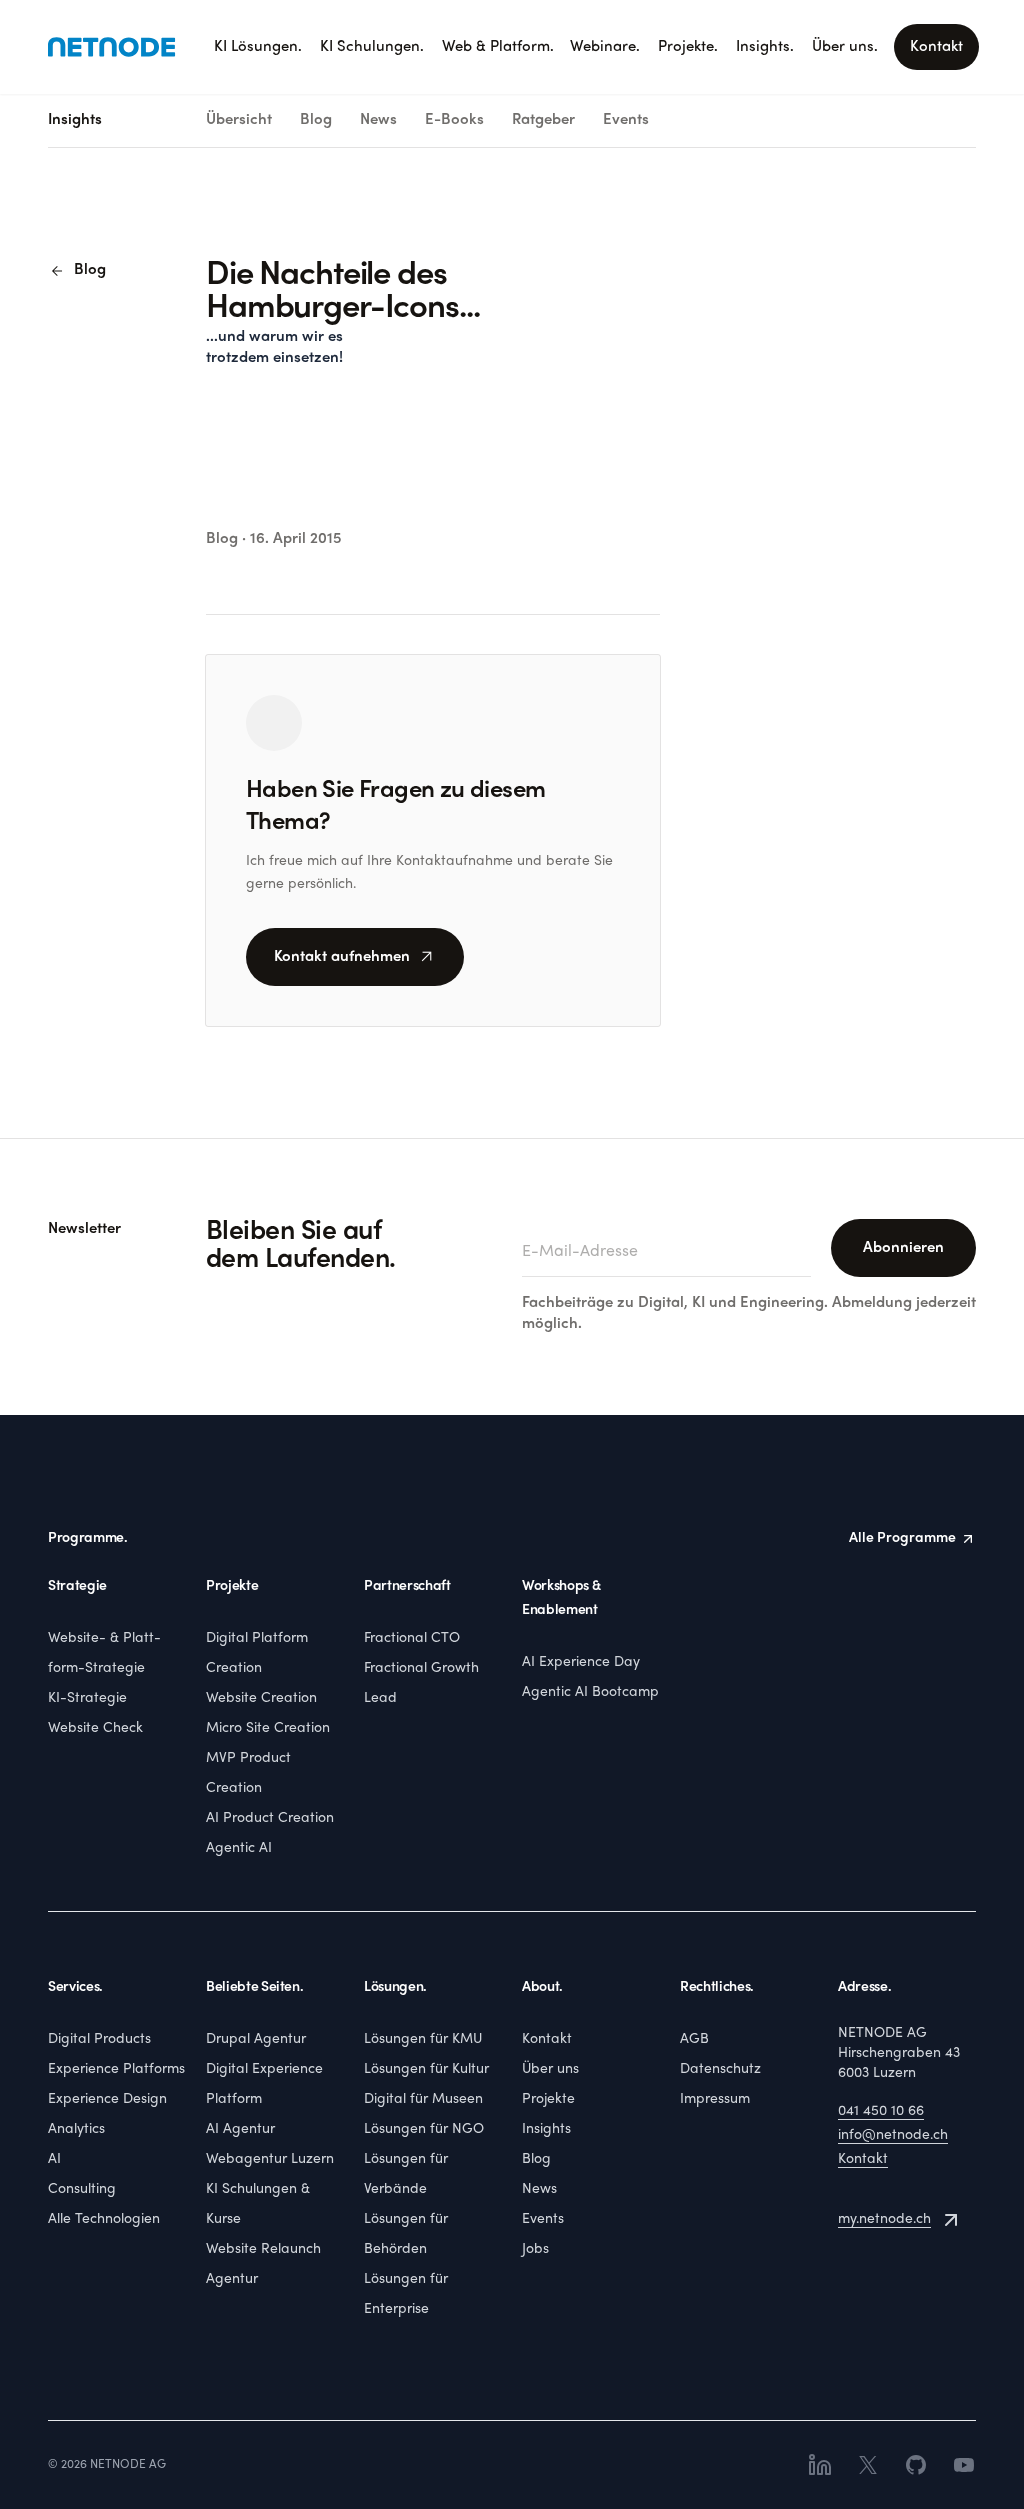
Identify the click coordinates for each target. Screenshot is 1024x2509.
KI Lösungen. (258, 47)
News (378, 120)
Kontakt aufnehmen (355, 957)
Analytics (76, 2129)
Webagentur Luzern (270, 2159)
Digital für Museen (423, 2099)
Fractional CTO (412, 1638)
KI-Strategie (87, 1698)
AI (54, 2159)
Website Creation (261, 1698)
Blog (316, 120)
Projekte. (688, 47)
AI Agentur (240, 2129)
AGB (694, 2039)
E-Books (454, 120)
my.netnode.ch (884, 2219)
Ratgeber (543, 120)
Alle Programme (902, 1538)
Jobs (535, 2249)
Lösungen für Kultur (426, 2069)
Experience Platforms (116, 2069)
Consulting (82, 2189)
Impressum (715, 2099)
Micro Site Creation (268, 1728)
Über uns (550, 2069)
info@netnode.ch (893, 2135)
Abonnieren (903, 1248)
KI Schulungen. (372, 47)
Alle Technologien (104, 2219)
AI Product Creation (270, 1818)
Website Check (95, 1728)
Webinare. (605, 47)
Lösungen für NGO (424, 2129)
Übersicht (239, 120)
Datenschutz (720, 2069)
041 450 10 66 (881, 2111)
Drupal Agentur (256, 2039)
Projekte (548, 2099)
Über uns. (845, 47)
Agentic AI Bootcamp (590, 1692)
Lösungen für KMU (423, 2039)
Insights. (765, 47)
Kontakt (936, 47)
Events (626, 120)
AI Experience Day (581, 1662)
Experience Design (107, 2099)
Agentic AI (239, 1848)
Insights (546, 2129)
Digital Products (99, 2039)
